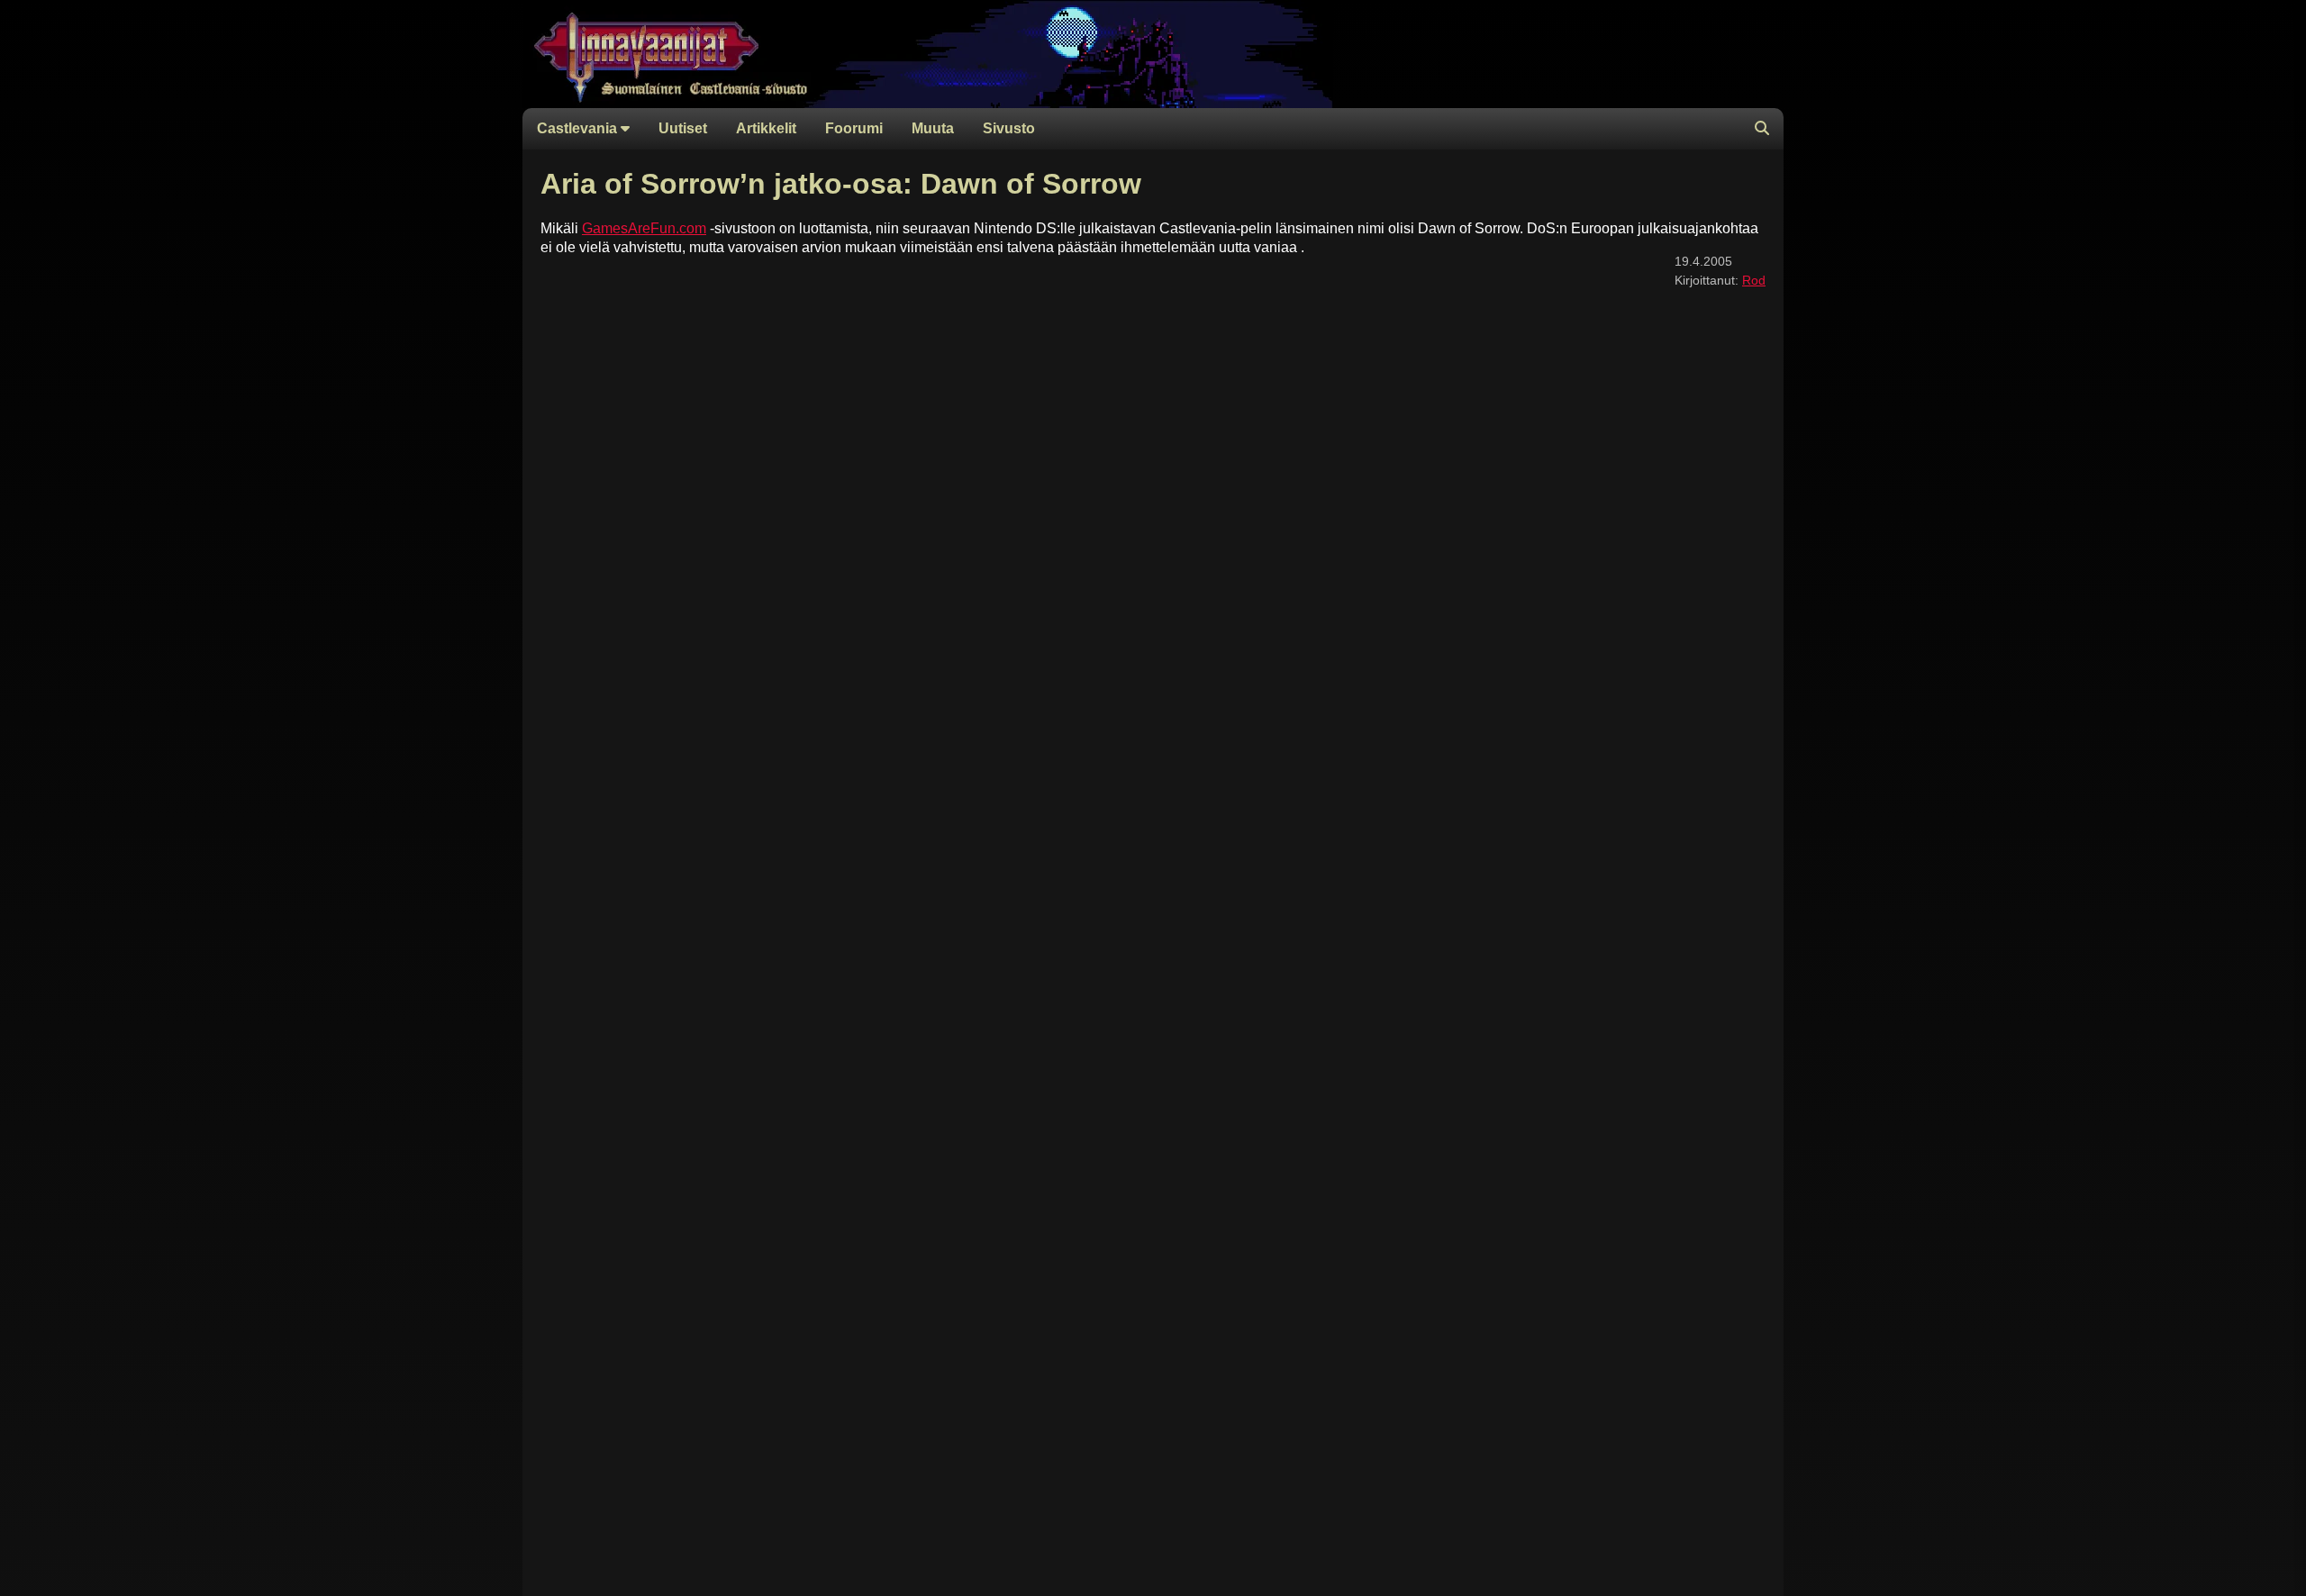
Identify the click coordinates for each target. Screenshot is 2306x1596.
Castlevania (579, 128)
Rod (1754, 280)
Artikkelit (766, 128)
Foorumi (854, 128)
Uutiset (683, 128)
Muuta (933, 128)
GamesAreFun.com (644, 228)
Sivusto (1009, 128)
